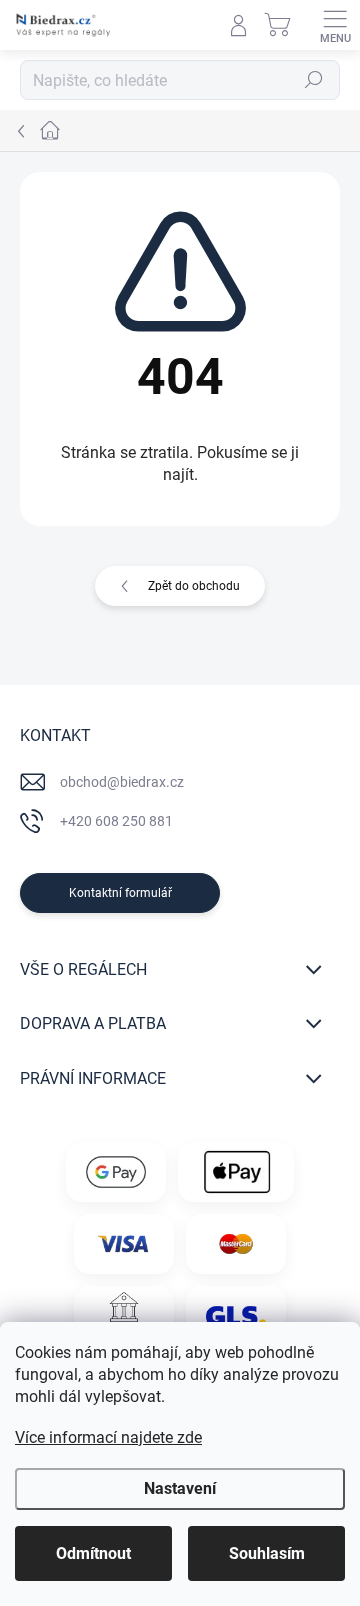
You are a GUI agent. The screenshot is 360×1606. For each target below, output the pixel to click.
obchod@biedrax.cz (122, 782)
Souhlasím (267, 1553)
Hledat (314, 80)
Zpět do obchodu (194, 586)
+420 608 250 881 (116, 821)
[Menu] (335, 25)
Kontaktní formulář (120, 893)
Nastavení (180, 1488)
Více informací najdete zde (108, 1437)
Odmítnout (93, 1553)
